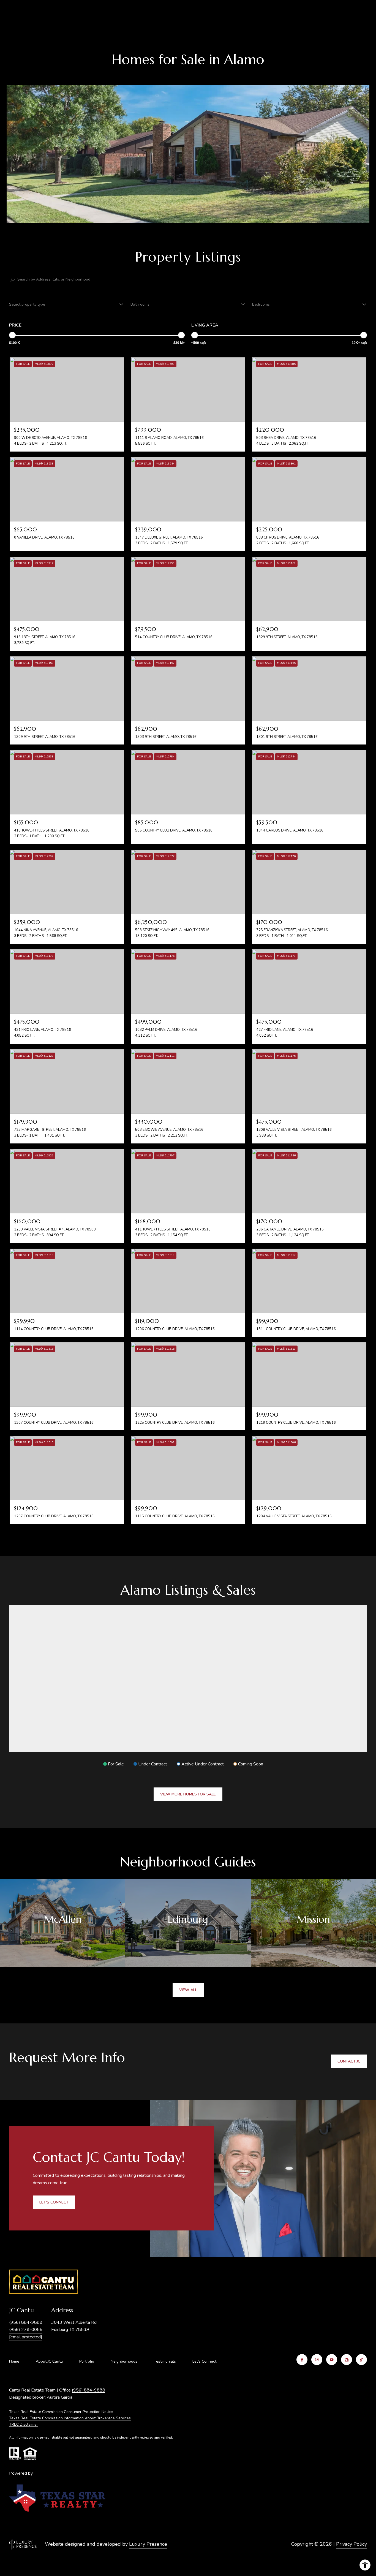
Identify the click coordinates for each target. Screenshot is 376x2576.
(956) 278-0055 (26, 2330)
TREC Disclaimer (24, 2424)
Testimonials (165, 2361)
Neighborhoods (124, 2361)
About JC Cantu (49, 2361)
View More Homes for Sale (188, 1794)
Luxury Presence (148, 2544)
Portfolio (87, 2361)
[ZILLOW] (347, 2360)
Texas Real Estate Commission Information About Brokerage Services (70, 2418)
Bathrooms (140, 304)
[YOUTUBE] (332, 2360)
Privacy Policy (352, 2544)
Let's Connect (204, 2362)
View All (188, 1990)
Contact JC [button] (349, 2061)
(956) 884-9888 (26, 2322)
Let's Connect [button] (54, 2202)
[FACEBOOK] (302, 2360)
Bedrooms (261, 304)
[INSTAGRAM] (317, 2360)
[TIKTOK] (361, 2360)
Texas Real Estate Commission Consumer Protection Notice (61, 2412)
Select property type (27, 304)
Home (14, 2361)
